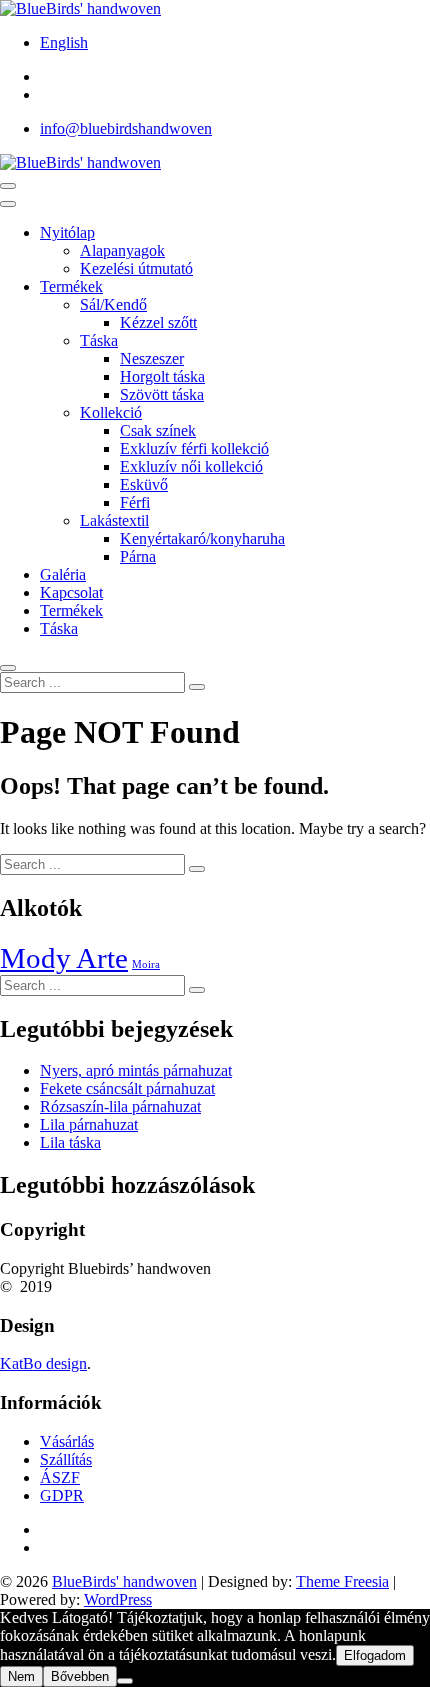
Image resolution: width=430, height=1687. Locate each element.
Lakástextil (114, 520)
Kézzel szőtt (158, 322)
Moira (146, 964)
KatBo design (43, 1363)
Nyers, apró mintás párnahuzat (136, 1070)
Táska (99, 340)
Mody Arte (64, 958)
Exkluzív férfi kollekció (194, 448)
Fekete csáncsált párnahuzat (127, 1088)
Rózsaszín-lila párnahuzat (120, 1106)
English (64, 42)
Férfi (135, 502)
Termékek (71, 286)
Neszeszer (152, 358)
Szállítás (66, 1459)
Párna (138, 556)
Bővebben (80, 1676)
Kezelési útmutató (136, 268)
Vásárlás (67, 1441)
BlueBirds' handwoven (124, 1581)
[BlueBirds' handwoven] (80, 162)
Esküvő (144, 484)
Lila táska (70, 1142)
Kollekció (111, 412)
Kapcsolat (71, 592)
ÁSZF (60, 1477)
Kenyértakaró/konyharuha (202, 538)
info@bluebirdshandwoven (126, 128)
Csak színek (158, 430)
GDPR (62, 1495)
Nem (21, 1676)
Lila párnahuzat (89, 1124)
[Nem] (125, 1681)
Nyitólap (67, 232)
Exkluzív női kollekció (191, 466)
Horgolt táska (162, 376)
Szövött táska (162, 394)
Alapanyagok (122, 250)
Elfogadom (375, 1655)
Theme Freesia (342, 1581)
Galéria (63, 574)
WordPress (118, 1599)
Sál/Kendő (113, 304)
